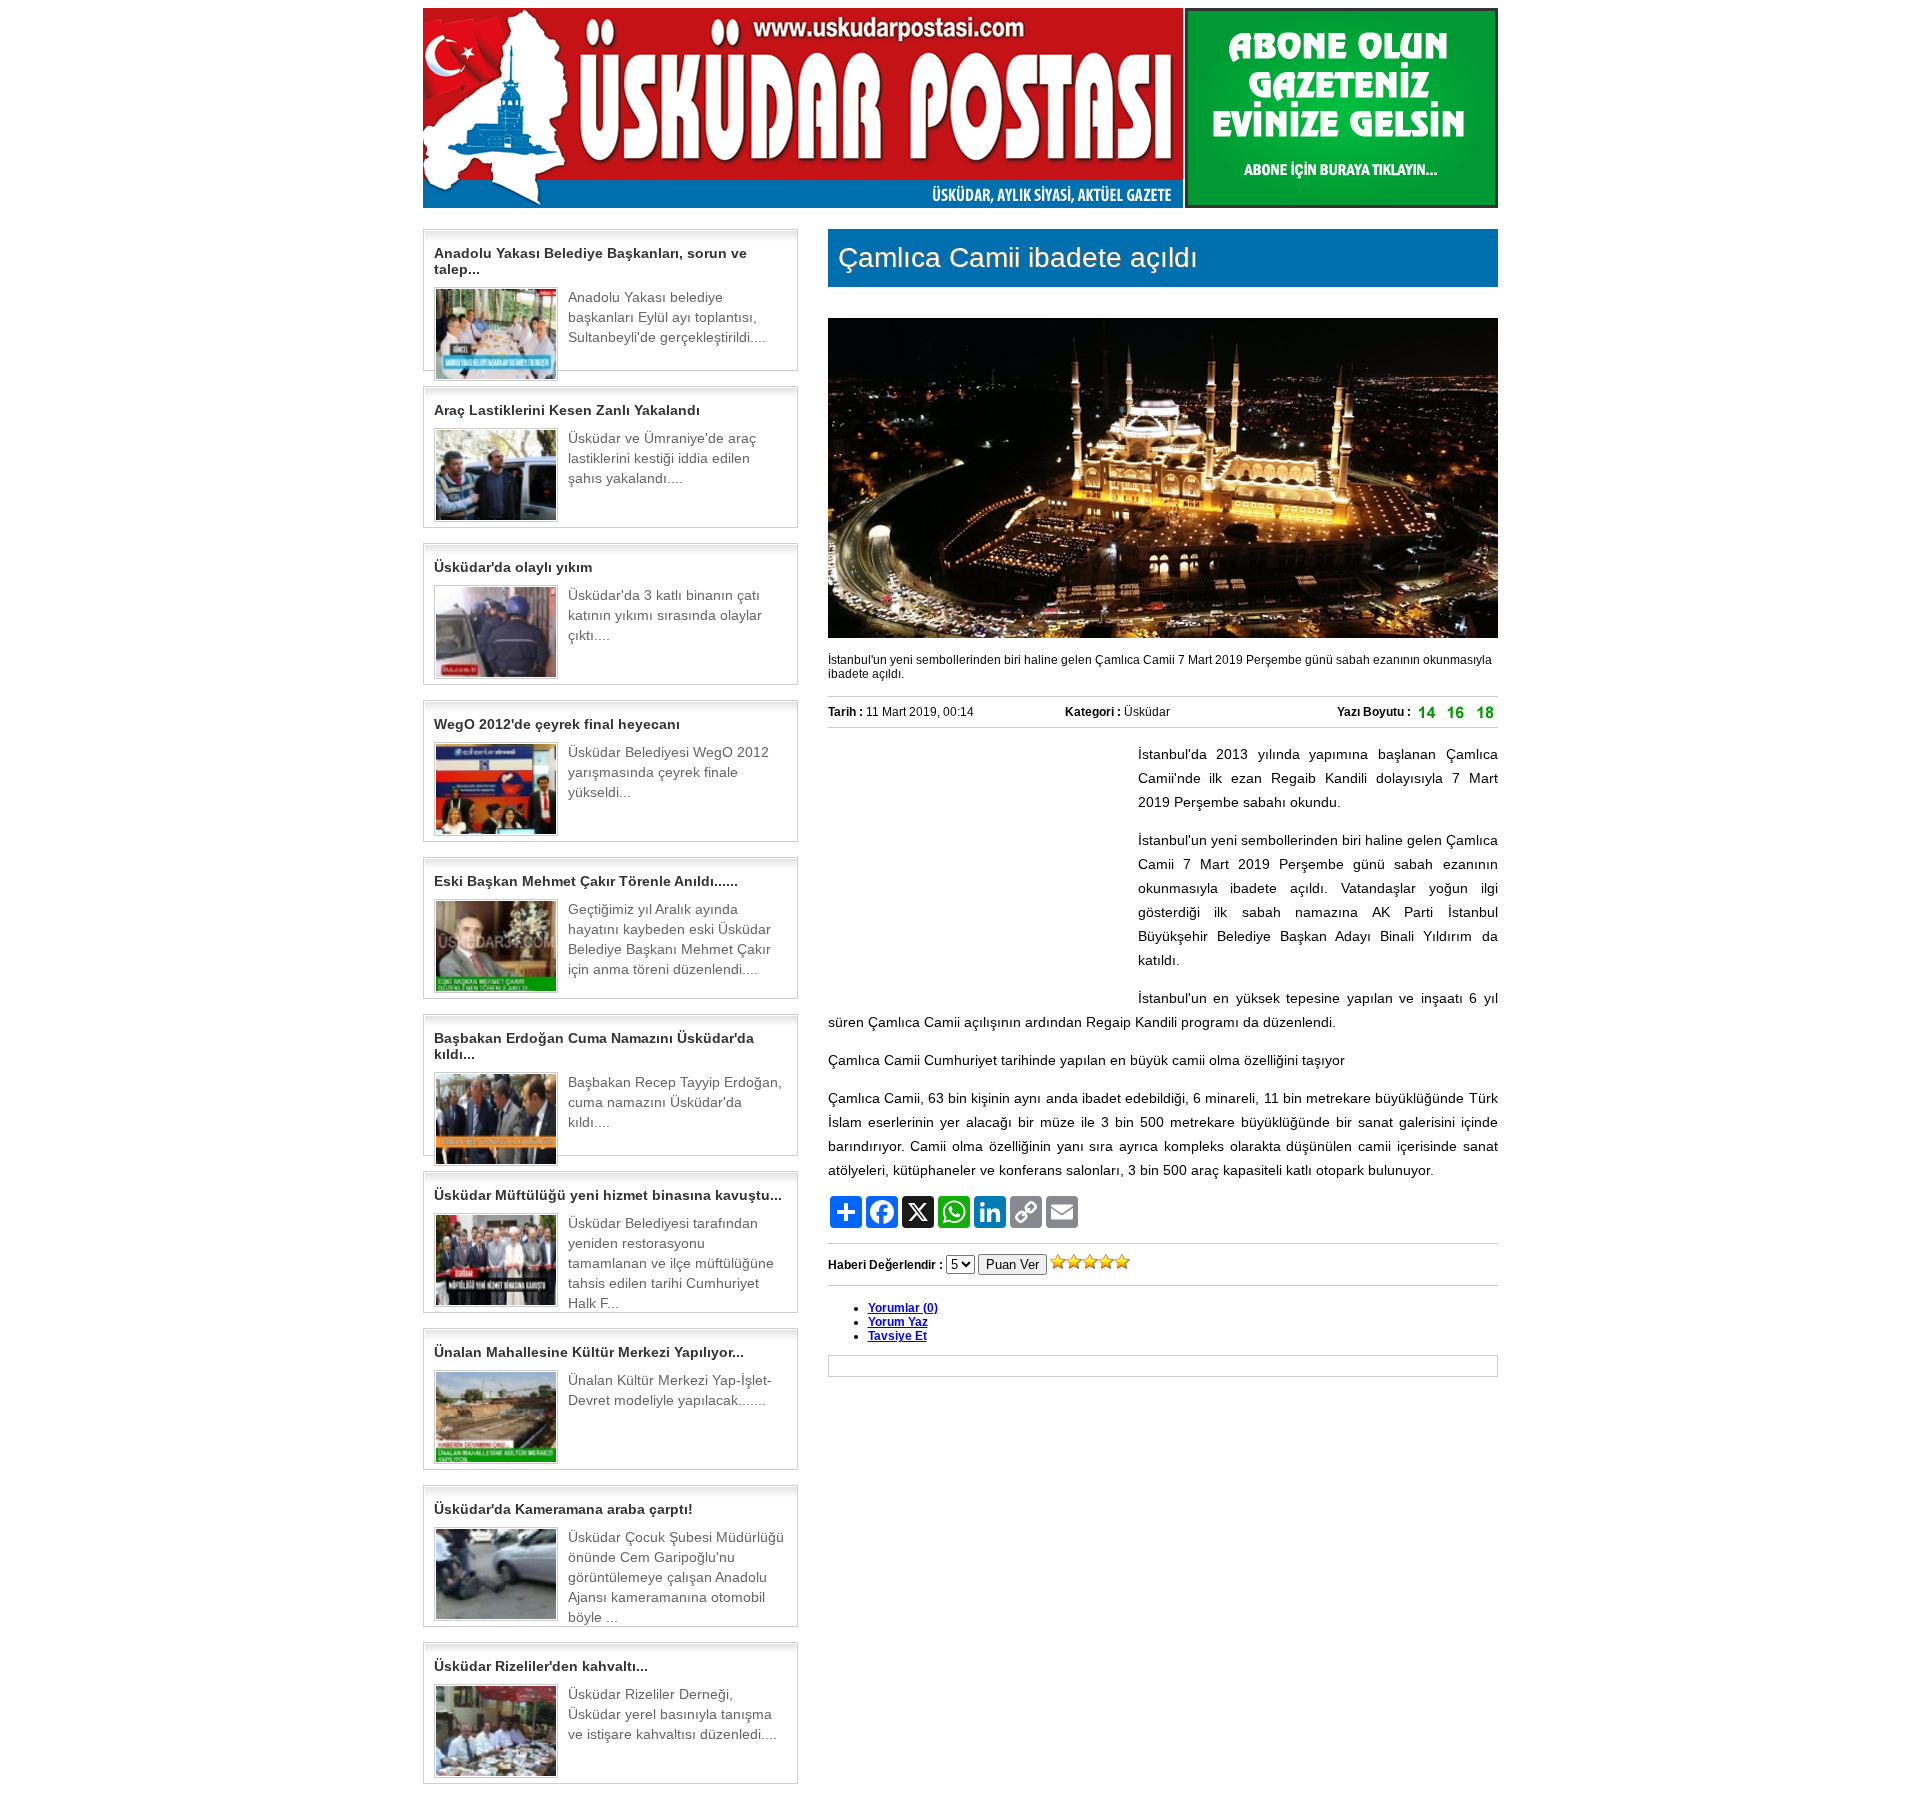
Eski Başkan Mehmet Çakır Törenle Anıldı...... (586, 881)
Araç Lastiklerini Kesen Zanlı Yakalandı (567, 410)
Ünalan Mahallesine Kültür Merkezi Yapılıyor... (589, 1352)
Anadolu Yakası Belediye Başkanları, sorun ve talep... (590, 261)
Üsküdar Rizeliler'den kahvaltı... (541, 1666)
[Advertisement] (978, 867)
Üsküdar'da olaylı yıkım (513, 567)
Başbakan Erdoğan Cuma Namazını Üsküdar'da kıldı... (594, 1046)
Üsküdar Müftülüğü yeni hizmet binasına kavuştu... (608, 1195)
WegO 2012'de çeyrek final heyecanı (557, 724)
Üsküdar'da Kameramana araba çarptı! (563, 1509)
